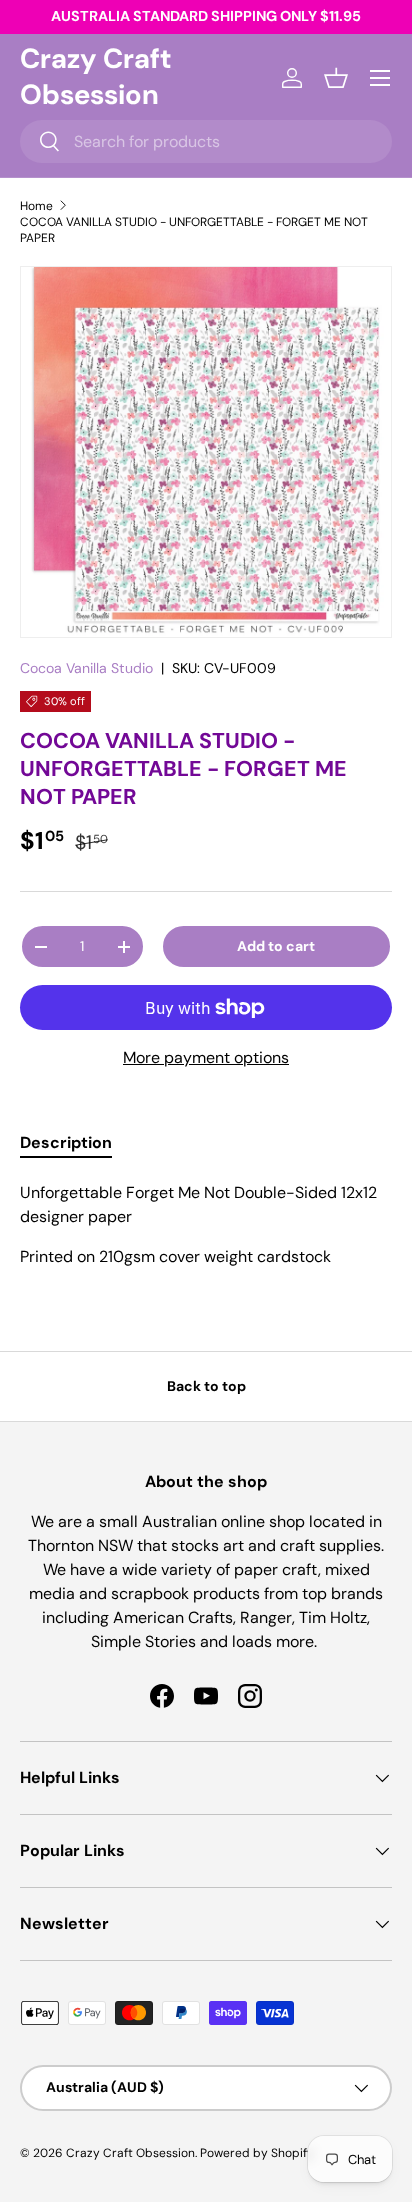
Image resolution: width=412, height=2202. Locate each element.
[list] (206, 452)
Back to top (206, 1386)
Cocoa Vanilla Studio (86, 668)
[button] (336, 78)
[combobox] (206, 141)
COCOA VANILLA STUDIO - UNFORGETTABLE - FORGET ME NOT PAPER (194, 230)
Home (36, 206)
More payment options (206, 1057)
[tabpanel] (206, 1225)
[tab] (66, 1142)
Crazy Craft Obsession (130, 2153)
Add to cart (276, 946)
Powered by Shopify (257, 2153)
